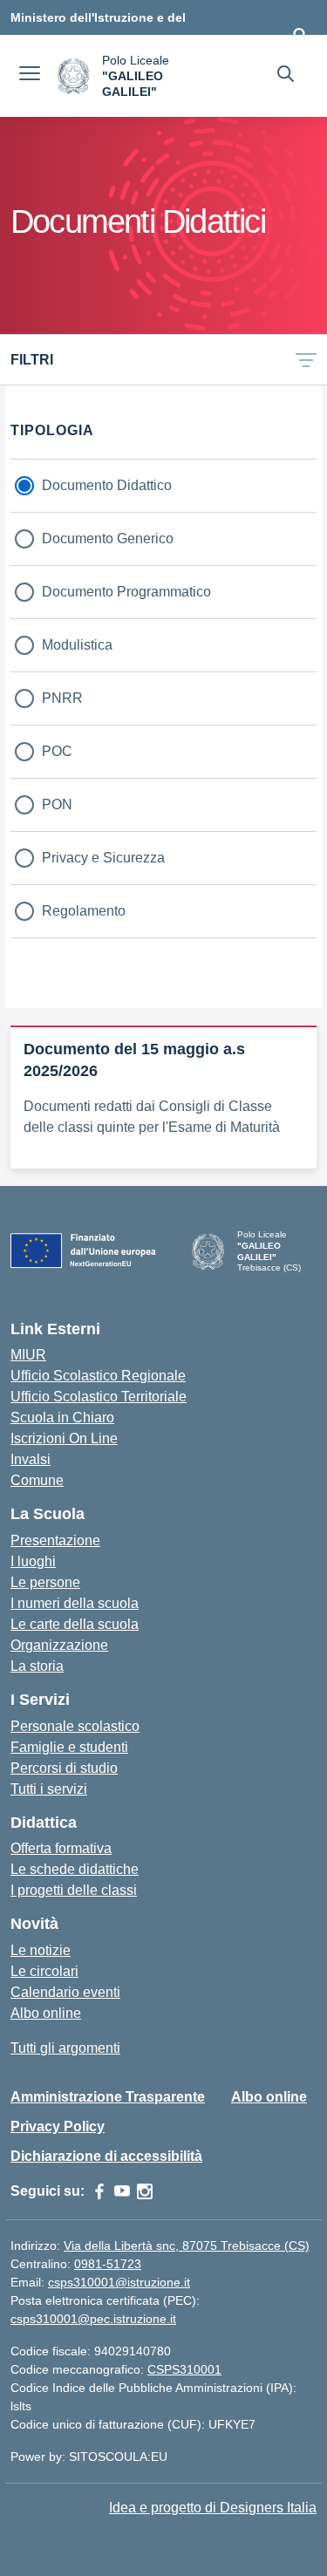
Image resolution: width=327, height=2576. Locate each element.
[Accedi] (300, 35)
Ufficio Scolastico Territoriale (99, 1397)
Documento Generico (108, 538)
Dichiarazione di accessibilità (106, 2156)
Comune (37, 1480)
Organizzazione (59, 1645)
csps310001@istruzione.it (119, 2282)
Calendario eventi (65, 1992)
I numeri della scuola (75, 1603)
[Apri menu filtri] (306, 360)
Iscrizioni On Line (64, 1438)
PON (57, 804)
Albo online (46, 2013)
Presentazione (55, 1540)
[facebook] (99, 2191)
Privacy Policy (58, 2126)
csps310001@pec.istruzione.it (93, 2319)
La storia (37, 1666)
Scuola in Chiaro (62, 1417)
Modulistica (77, 645)
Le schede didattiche (75, 1869)
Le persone (45, 1582)
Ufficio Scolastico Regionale (98, 1376)
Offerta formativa (61, 1848)
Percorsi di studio (64, 1768)
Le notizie (41, 1950)
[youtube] (122, 2191)
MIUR (28, 1355)
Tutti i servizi (49, 1789)
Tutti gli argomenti (65, 2048)
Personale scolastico (75, 1726)
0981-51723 (108, 2264)
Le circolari (44, 1971)
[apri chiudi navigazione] (30, 76)
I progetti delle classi (74, 1890)
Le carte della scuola (75, 1624)
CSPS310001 (184, 2369)
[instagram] (145, 2191)
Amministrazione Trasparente (108, 2097)
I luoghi (33, 1561)
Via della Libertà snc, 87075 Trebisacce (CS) (187, 2245)
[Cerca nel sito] (286, 76)
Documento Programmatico (126, 592)
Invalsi (31, 1459)
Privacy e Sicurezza (103, 858)
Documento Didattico (107, 485)
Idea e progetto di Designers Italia (213, 2508)
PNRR (62, 698)
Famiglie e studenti (69, 1747)
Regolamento (84, 911)
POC (57, 751)
